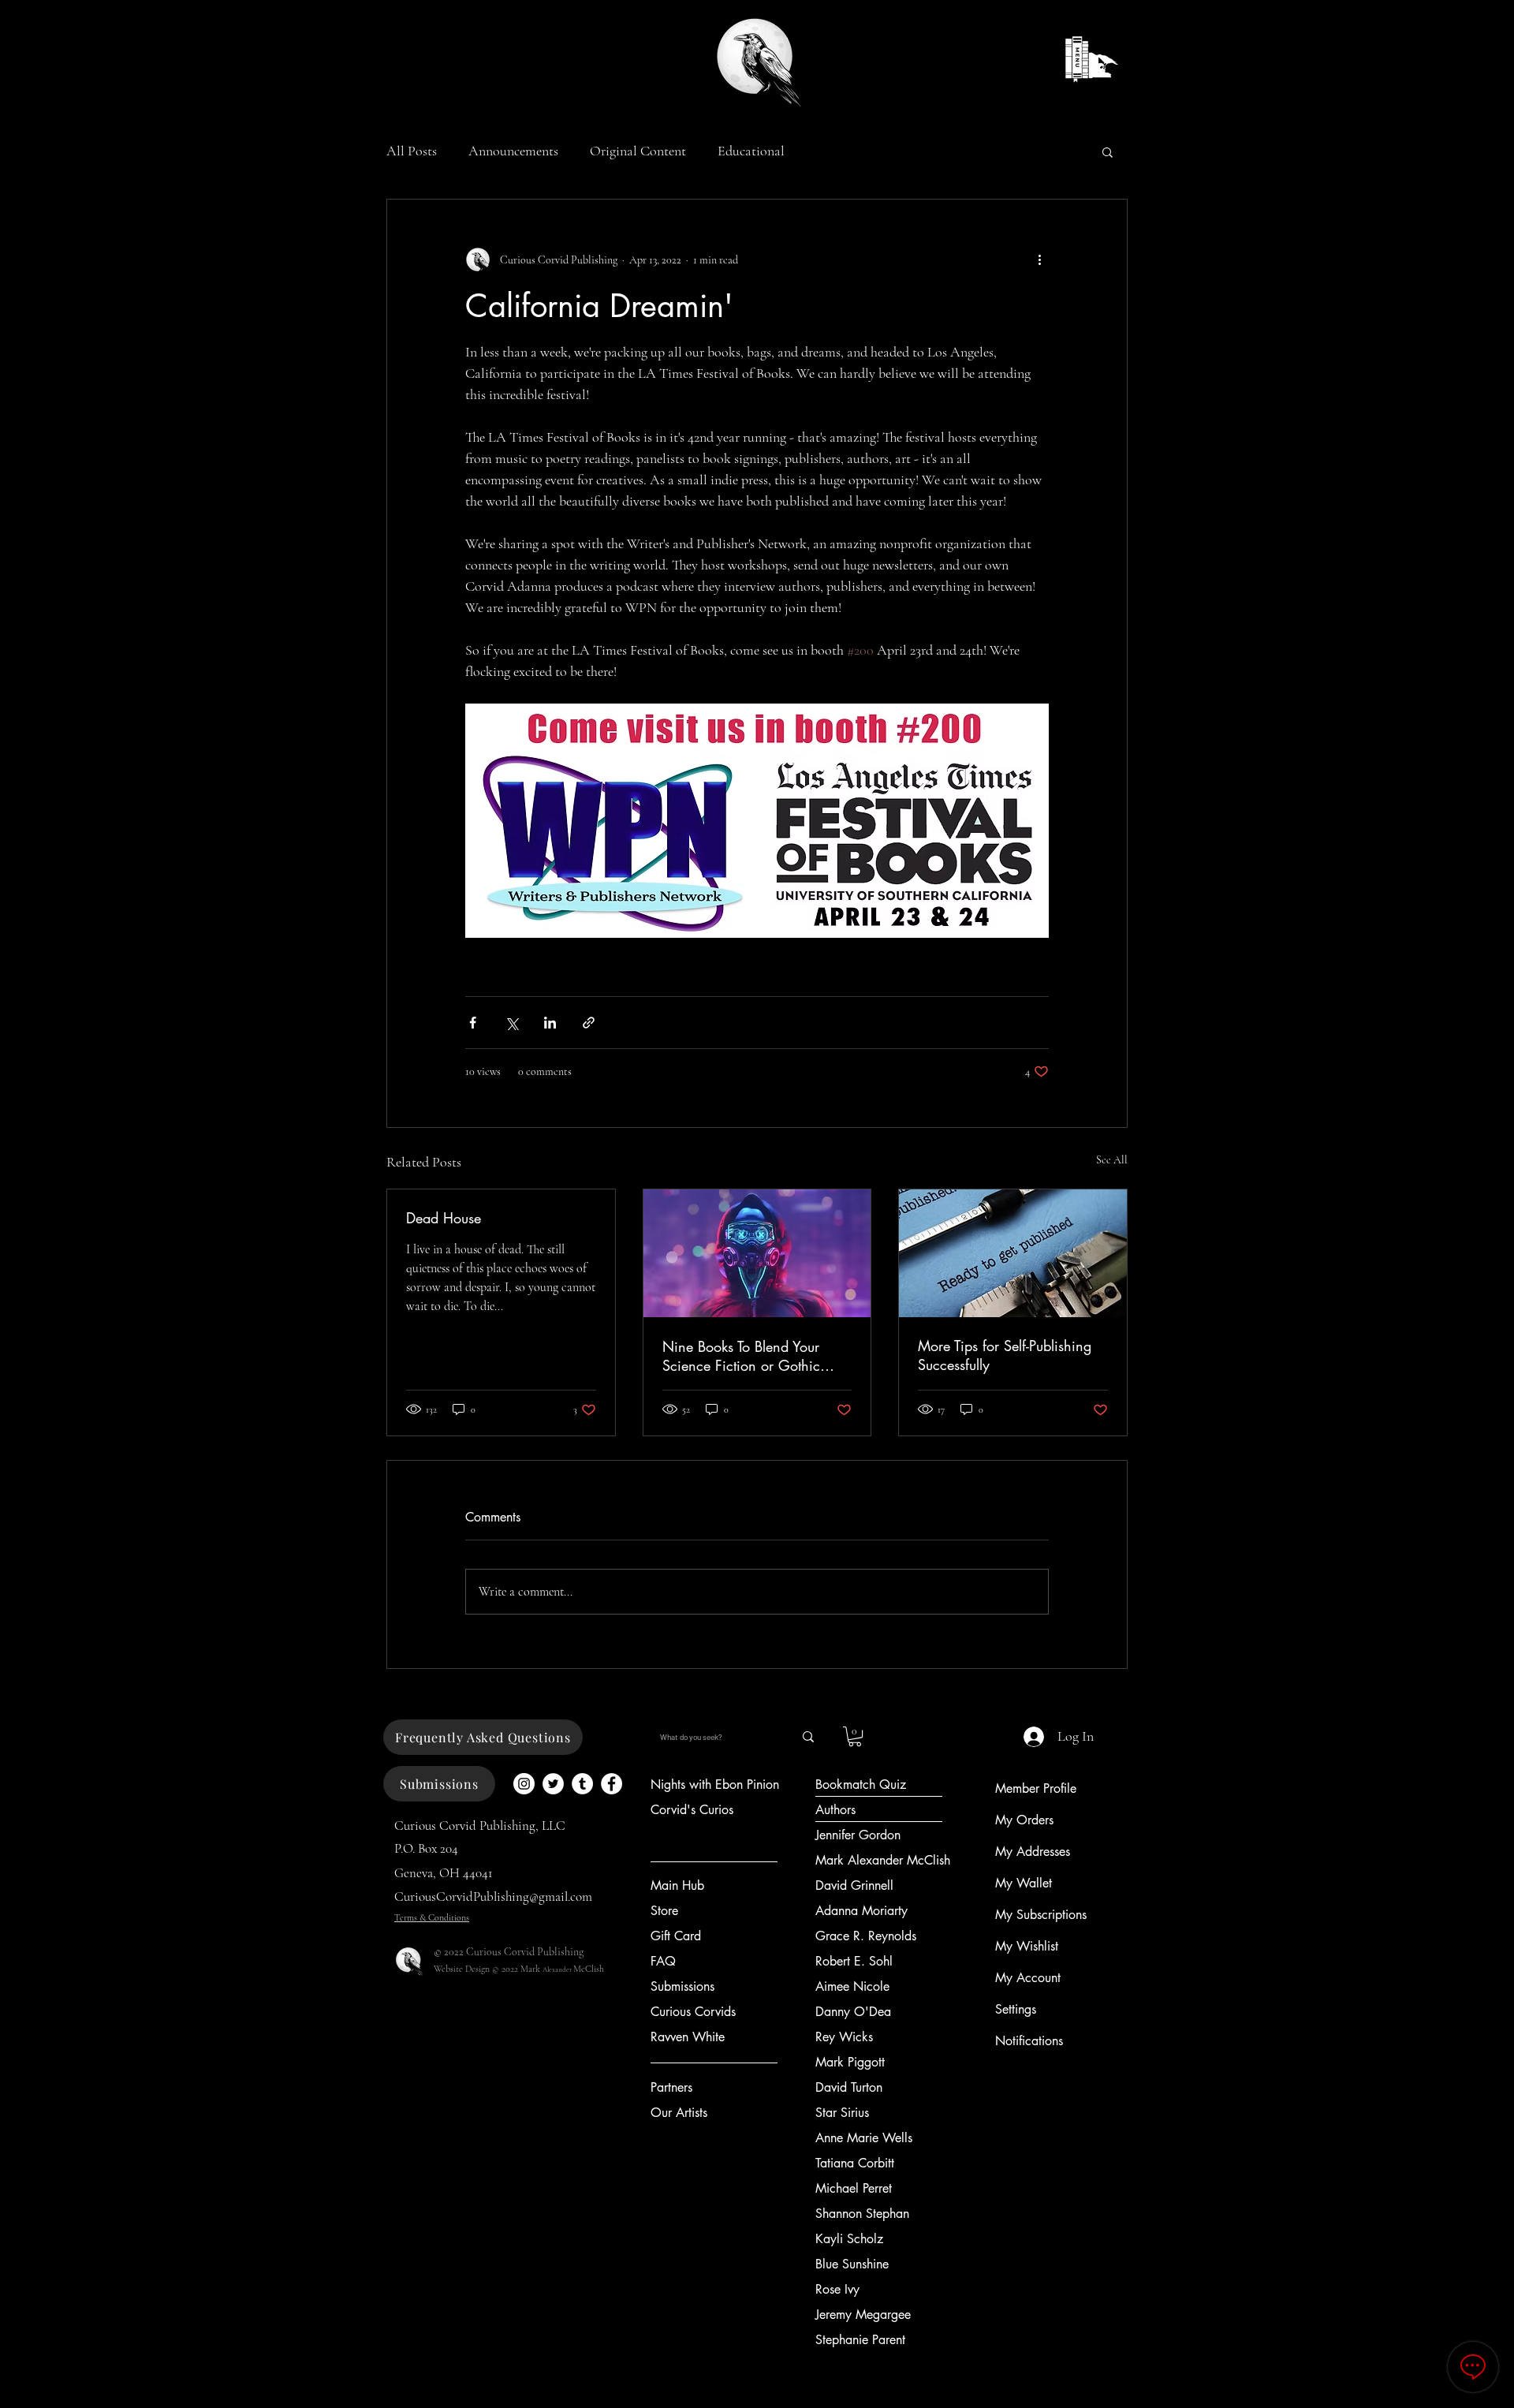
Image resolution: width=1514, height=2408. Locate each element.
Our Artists (679, 2113)
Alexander (558, 1970)
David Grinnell (854, 1885)
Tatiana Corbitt (855, 2163)
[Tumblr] (582, 1784)
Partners (671, 2087)
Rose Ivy (837, 2289)
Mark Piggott (850, 2062)
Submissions (682, 1986)
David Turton (849, 2087)
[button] (1108, 151)
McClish (589, 1969)
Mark (531, 1969)
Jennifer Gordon (858, 1835)
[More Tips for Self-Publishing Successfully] (1013, 1253)
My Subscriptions (1041, 1915)
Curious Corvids (693, 2012)
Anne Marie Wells (864, 2138)
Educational (751, 151)
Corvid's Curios (692, 1810)
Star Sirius (842, 2113)
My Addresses (1033, 1852)
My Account (1028, 1978)
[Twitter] (553, 1784)
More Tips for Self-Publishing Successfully (1005, 1355)
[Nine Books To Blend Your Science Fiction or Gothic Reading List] (757, 1253)
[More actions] (1039, 259)
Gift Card (676, 1936)
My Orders (1024, 1820)
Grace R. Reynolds (866, 1936)
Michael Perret (854, 2188)
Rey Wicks (844, 2037)
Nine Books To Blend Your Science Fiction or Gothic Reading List (741, 1356)
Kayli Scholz (849, 2239)
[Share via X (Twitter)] (511, 1023)
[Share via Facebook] (473, 1023)
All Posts (412, 151)
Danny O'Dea (853, 2012)
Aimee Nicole (852, 1986)
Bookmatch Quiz (861, 1785)
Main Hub (677, 1885)
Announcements (513, 151)
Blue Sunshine (852, 2264)
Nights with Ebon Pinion (715, 1785)
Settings (1016, 2009)
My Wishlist (1027, 1946)
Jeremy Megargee (863, 2315)
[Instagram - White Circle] (524, 1784)
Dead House (444, 1218)
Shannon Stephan (862, 2214)
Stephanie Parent (860, 2340)
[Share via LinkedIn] (550, 1023)
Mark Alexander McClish (883, 1860)
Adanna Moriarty (861, 1911)
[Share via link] (589, 1023)
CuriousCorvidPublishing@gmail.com (493, 1897)
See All (1112, 1160)
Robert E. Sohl (854, 1961)
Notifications (1029, 2041)
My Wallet (1024, 1883)
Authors (835, 1810)
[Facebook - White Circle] (612, 1784)
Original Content (638, 151)
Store (664, 1911)
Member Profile (1036, 1788)
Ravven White (688, 2037)
